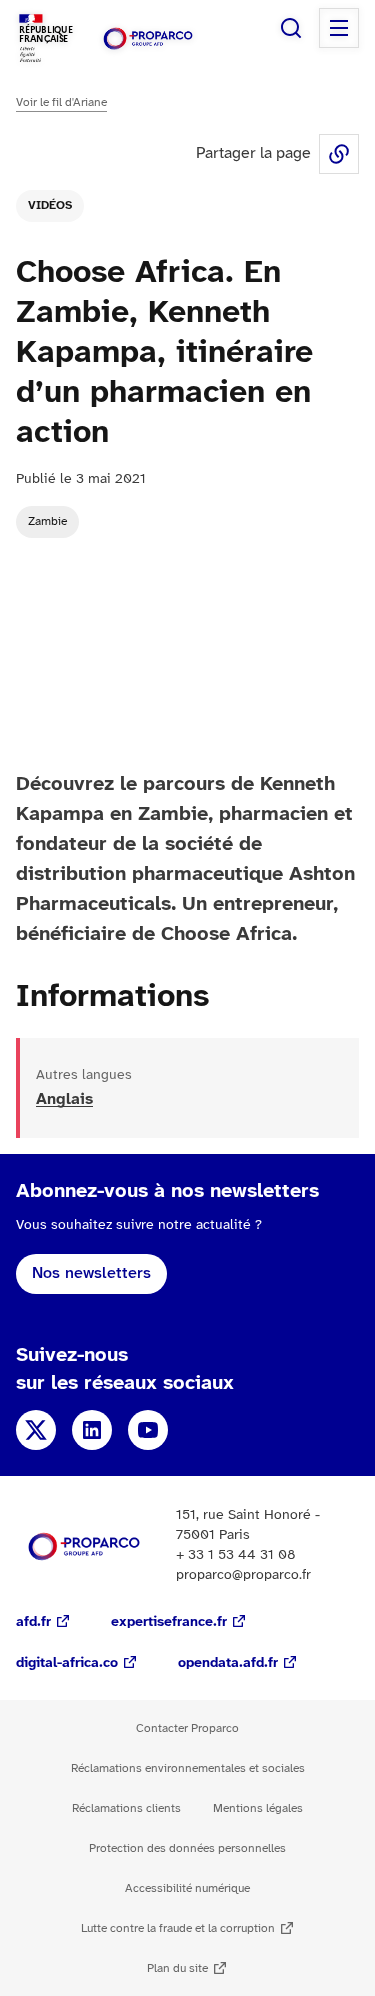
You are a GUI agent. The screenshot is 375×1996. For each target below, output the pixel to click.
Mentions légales (258, 1808)
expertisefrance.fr (169, 1622)
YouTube (148, 1430)
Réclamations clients (126, 1808)
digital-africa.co (67, 1663)
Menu (339, 28)
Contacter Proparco (187, 1728)
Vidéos (50, 205)
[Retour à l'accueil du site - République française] (148, 38)
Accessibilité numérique (187, 1888)
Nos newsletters (91, 1273)
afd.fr (33, 1622)
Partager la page (339, 154)
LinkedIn (92, 1430)
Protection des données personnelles (187, 1848)
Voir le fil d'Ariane (61, 102)
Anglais (64, 1099)
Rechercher (291, 28)
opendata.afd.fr (228, 1663)
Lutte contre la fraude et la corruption (178, 1928)
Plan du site (177, 1968)
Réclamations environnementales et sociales (188, 1768)
